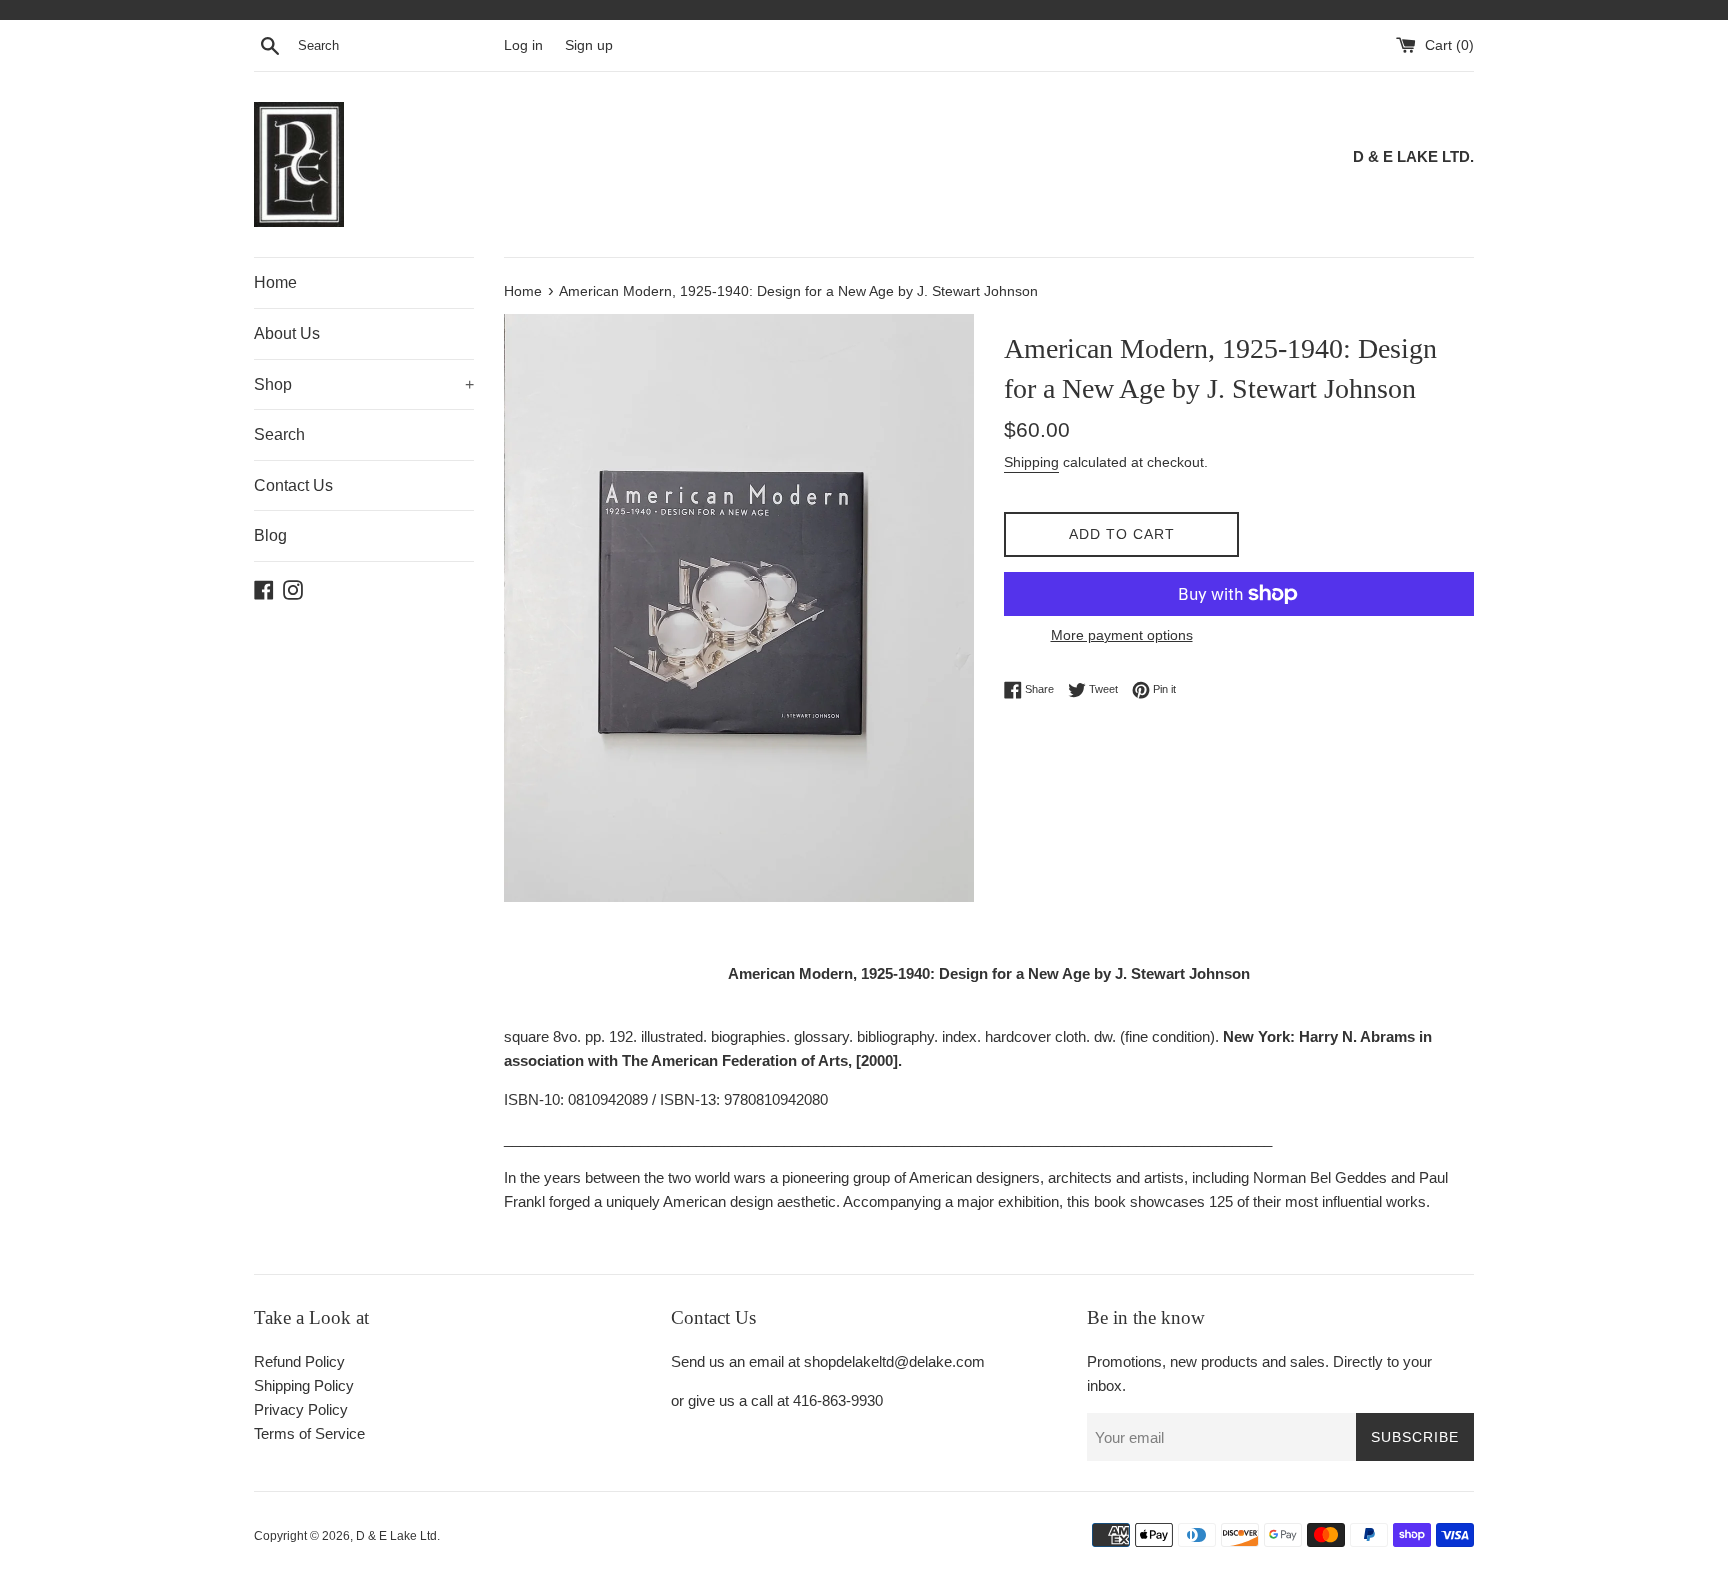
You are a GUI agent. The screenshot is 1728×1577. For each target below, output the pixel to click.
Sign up (589, 45)
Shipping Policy (304, 1385)
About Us (287, 333)
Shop (364, 384)
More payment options (1122, 635)
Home (275, 282)
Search (279, 434)
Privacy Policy (301, 1409)
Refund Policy (299, 1361)
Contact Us (293, 485)
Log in (523, 45)
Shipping (1031, 462)
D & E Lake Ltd (396, 1536)
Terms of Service (309, 1433)
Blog (270, 535)
